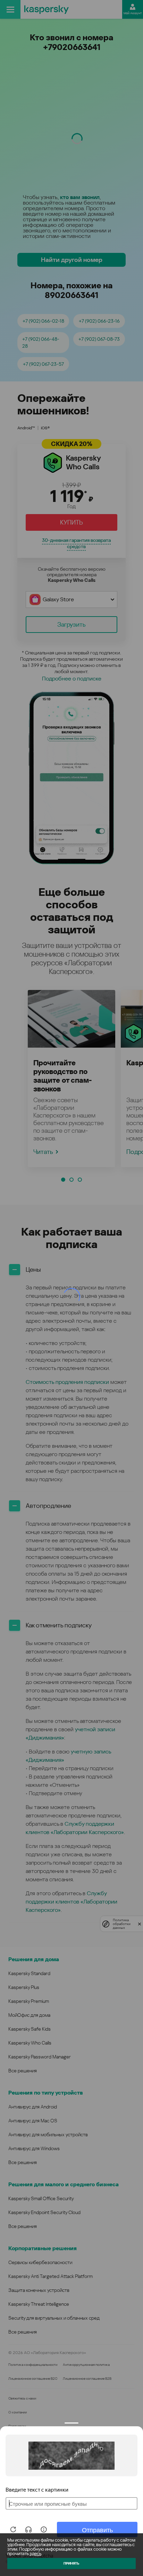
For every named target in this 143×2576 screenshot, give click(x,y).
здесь (35, 2554)
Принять (71, 2563)
